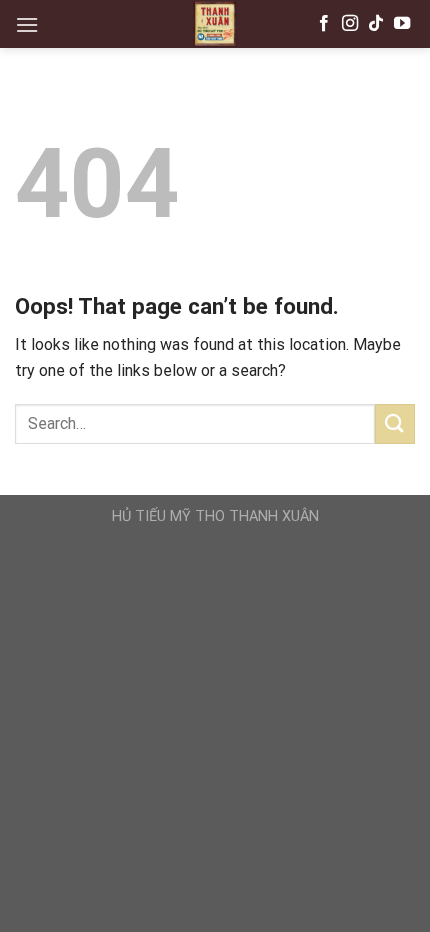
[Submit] (395, 423)
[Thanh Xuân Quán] (215, 24)
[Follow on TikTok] (376, 24)
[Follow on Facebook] (324, 24)
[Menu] (27, 24)
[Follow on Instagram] (350, 24)
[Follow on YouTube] (402, 24)
